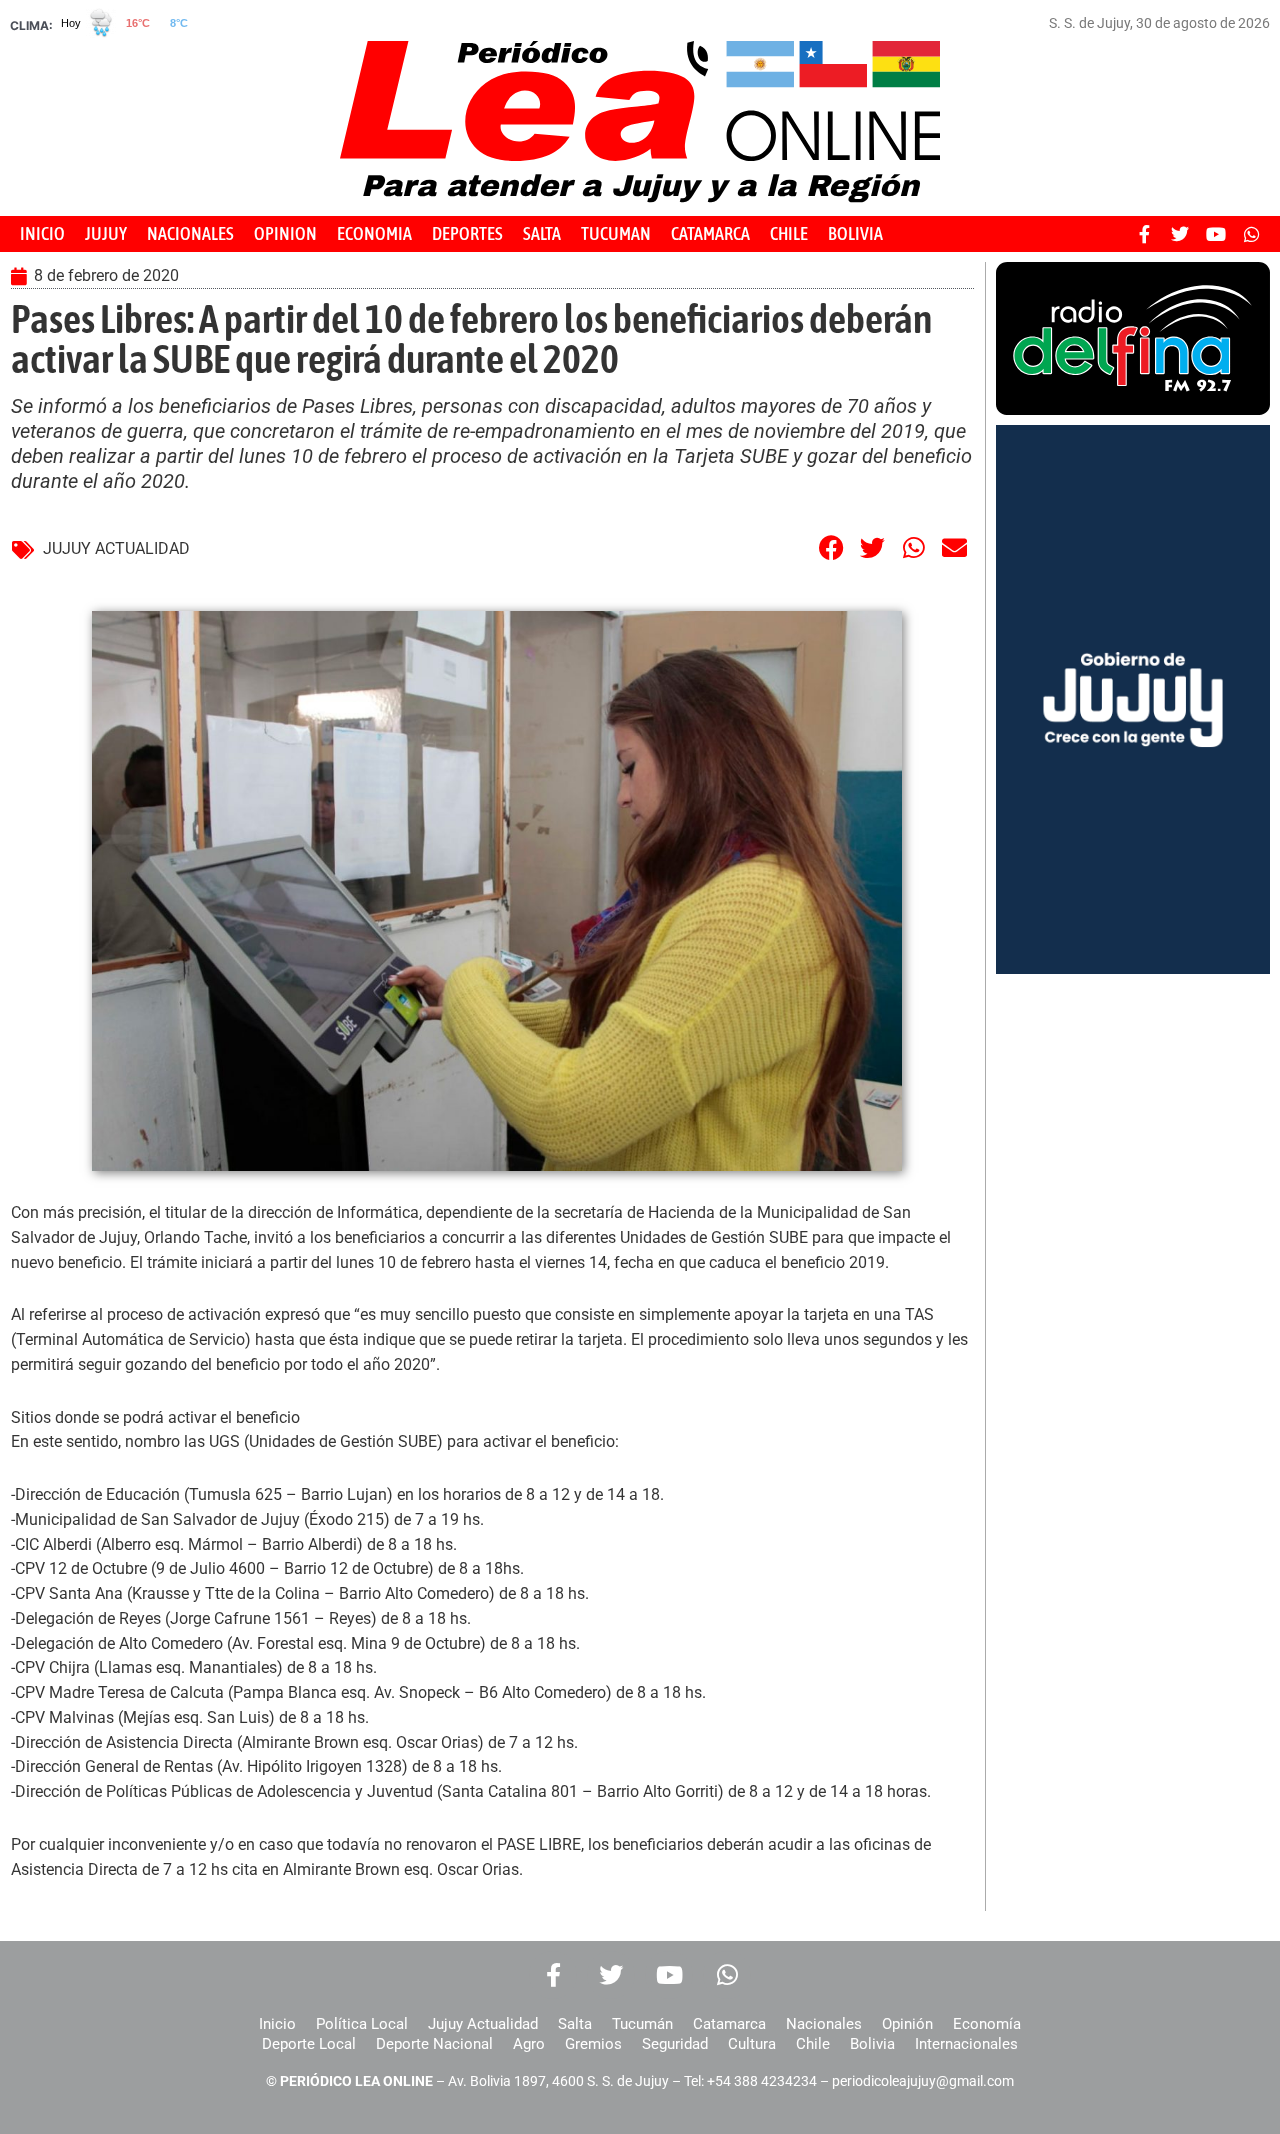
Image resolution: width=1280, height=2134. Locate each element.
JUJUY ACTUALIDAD (116, 548)
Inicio (277, 2024)
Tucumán (642, 2024)
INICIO (42, 233)
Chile (813, 2044)
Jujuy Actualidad (483, 2024)
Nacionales (824, 2024)
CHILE (789, 233)
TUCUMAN (616, 233)
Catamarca (729, 2024)
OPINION (285, 233)
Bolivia (872, 2044)
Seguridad (675, 2044)
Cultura (752, 2044)
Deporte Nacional (434, 2044)
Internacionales (966, 2044)
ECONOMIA (374, 233)
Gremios (593, 2044)
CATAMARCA (710, 233)
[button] (832, 547)
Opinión (907, 2024)
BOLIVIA (855, 233)
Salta (575, 2024)
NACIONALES (190, 233)
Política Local (362, 2024)
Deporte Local (309, 2044)
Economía (987, 2024)
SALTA (542, 233)
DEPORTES (467, 233)
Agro (529, 2044)
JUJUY (106, 233)
